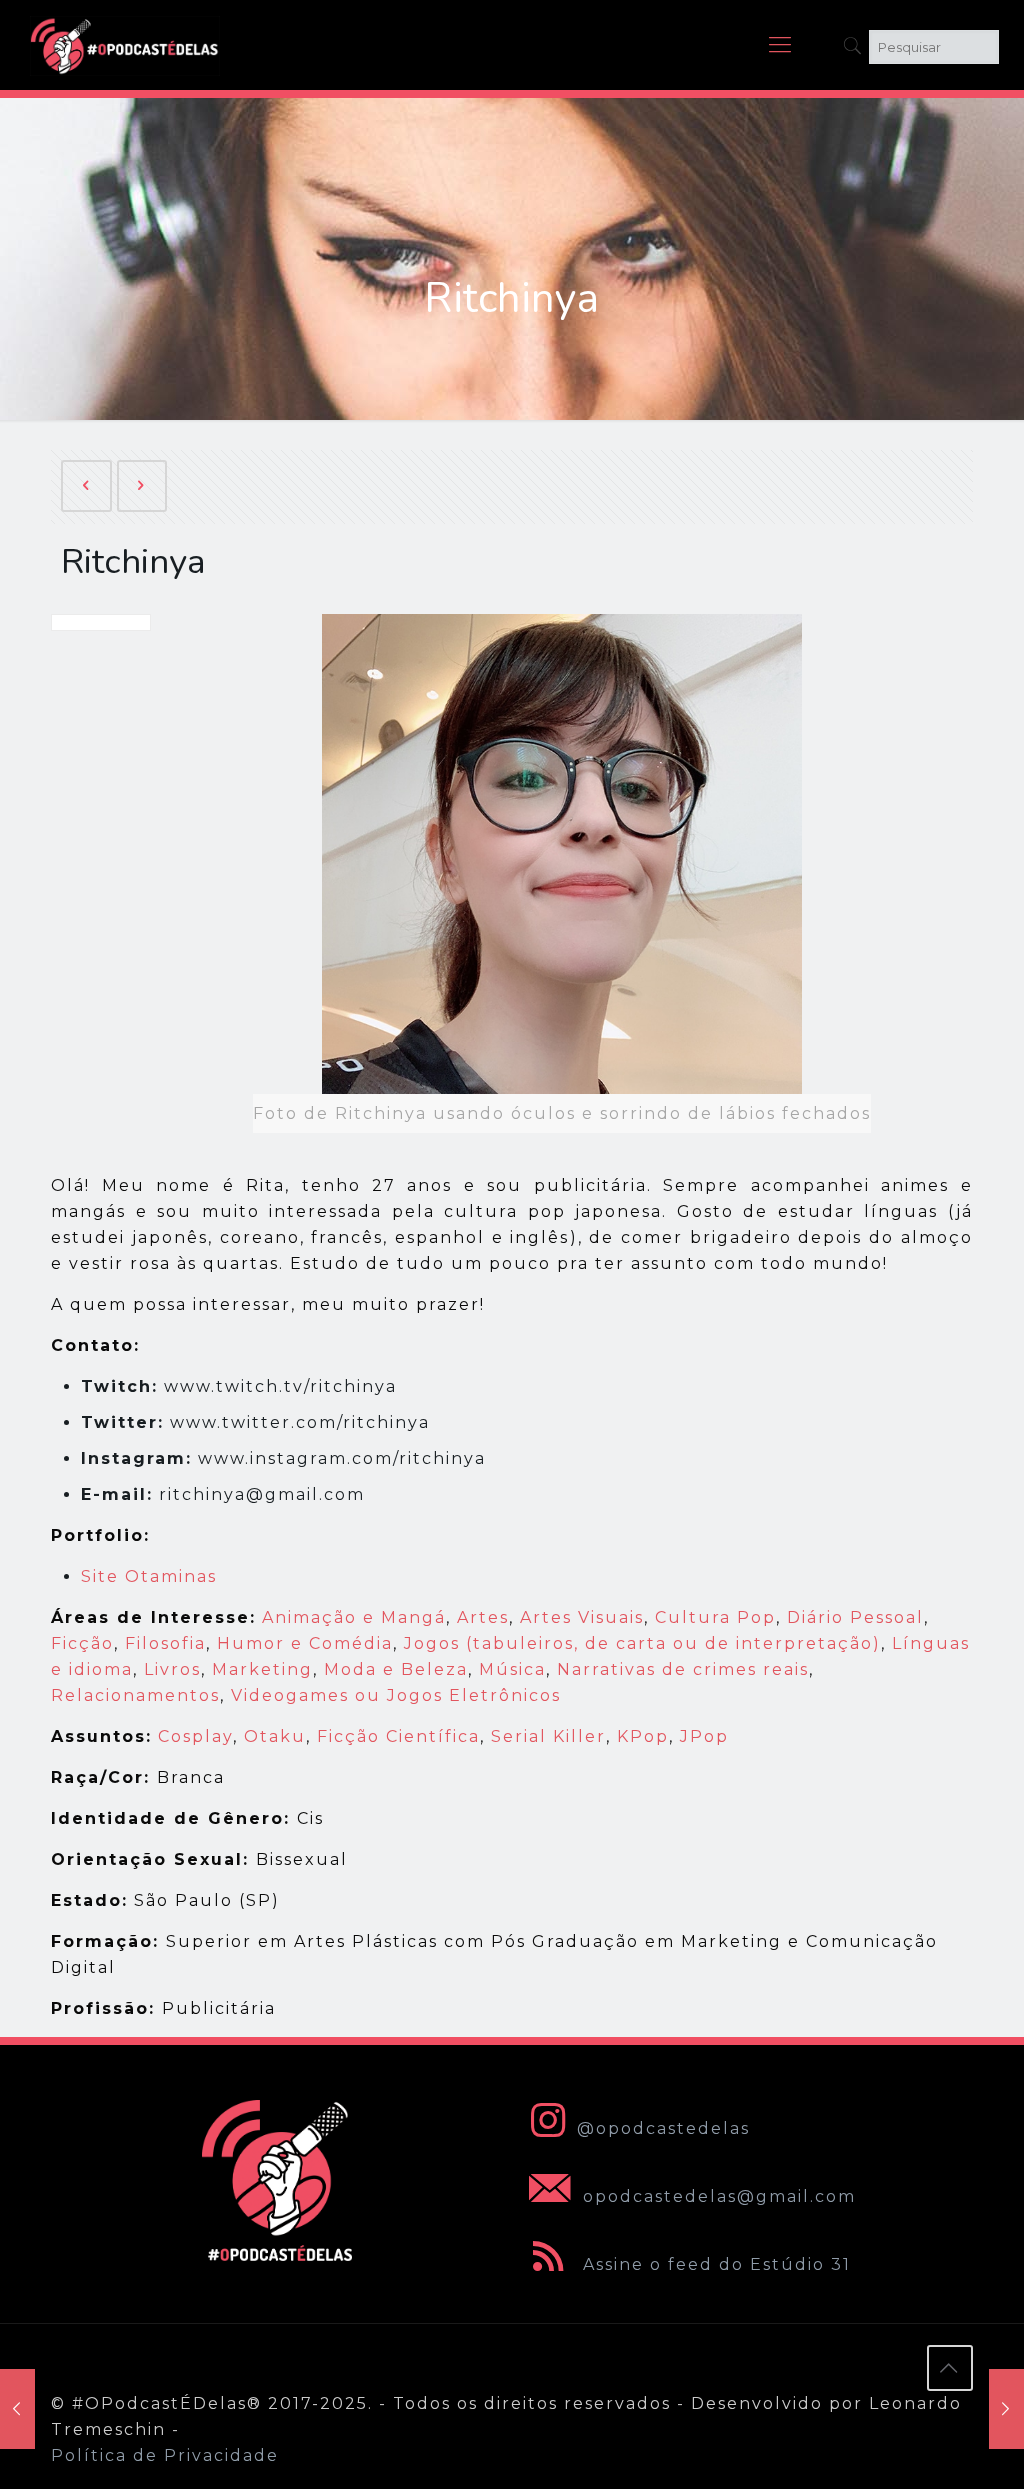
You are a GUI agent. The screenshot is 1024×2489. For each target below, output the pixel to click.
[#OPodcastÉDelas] (125, 45)
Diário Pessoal (855, 1617)
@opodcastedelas (663, 2128)
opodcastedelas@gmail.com (716, 2196)
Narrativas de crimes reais (683, 1669)
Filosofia (165, 1643)
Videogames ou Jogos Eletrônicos (396, 1695)
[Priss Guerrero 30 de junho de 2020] (17, 2409)
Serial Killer (548, 1736)
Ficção (82, 1643)
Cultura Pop (715, 1617)
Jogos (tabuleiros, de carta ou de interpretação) (642, 1643)
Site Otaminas (149, 1576)
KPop (643, 1736)
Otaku (275, 1736)
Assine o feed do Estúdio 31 (714, 2264)
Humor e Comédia (305, 1643)
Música (512, 1669)
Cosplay (195, 1736)
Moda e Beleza (396, 1669)
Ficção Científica (398, 1736)
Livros (172, 1669)
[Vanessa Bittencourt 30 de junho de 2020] (1006, 2409)
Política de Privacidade (165, 2455)
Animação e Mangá (354, 1617)
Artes (483, 1617)
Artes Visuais (582, 1617)
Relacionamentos (135, 1695)
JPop (704, 1736)
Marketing (262, 1669)
